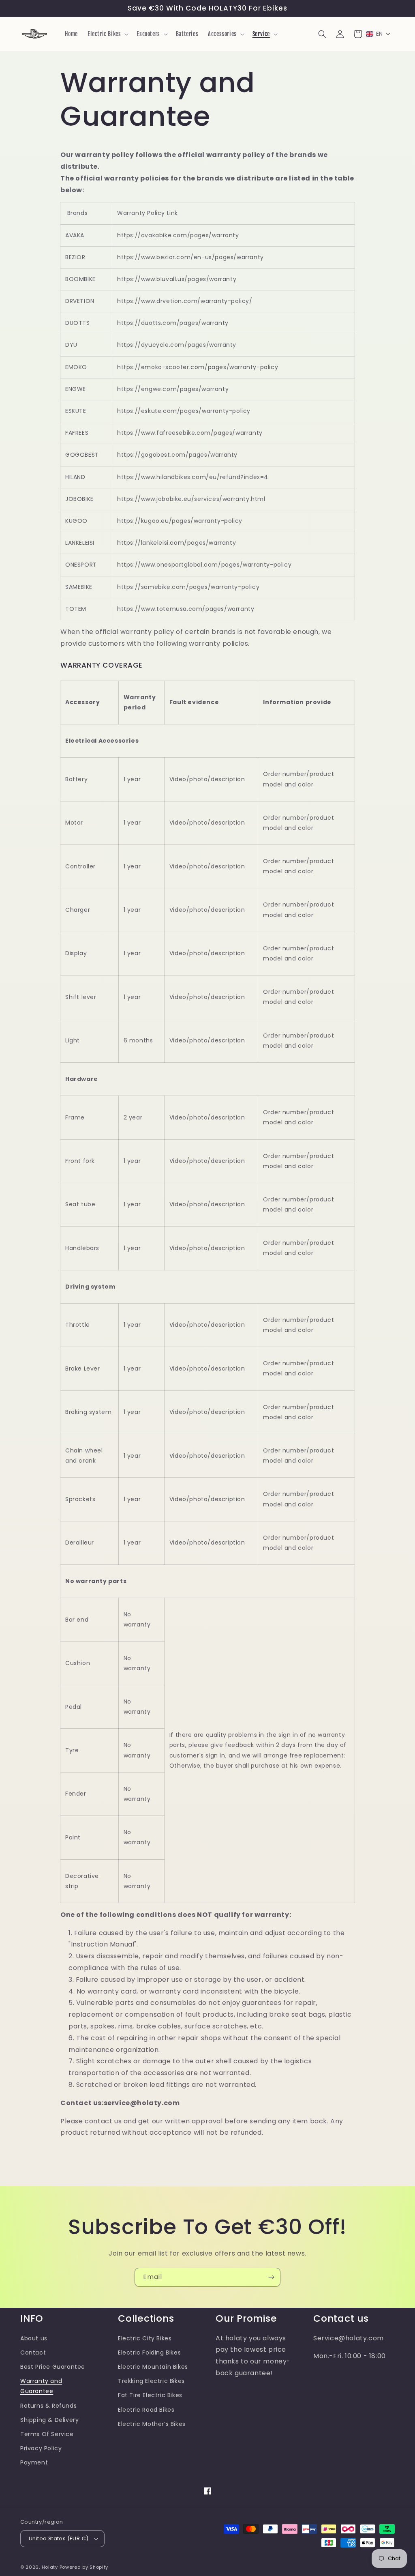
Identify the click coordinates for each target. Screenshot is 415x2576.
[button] (107, 34)
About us (34, 2338)
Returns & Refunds (48, 2406)
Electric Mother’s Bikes (152, 2424)
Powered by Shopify (84, 2567)
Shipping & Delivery (49, 2420)
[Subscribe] (271, 2277)
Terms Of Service (47, 2434)
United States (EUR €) (59, 2538)
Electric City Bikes (145, 2338)
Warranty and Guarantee (41, 2386)
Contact (33, 2353)
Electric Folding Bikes (149, 2353)
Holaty (50, 2567)
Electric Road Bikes (146, 2410)
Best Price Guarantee (53, 2367)
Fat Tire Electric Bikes (150, 2395)
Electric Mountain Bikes (153, 2367)
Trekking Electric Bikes (151, 2381)
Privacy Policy (41, 2448)
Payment (34, 2462)
